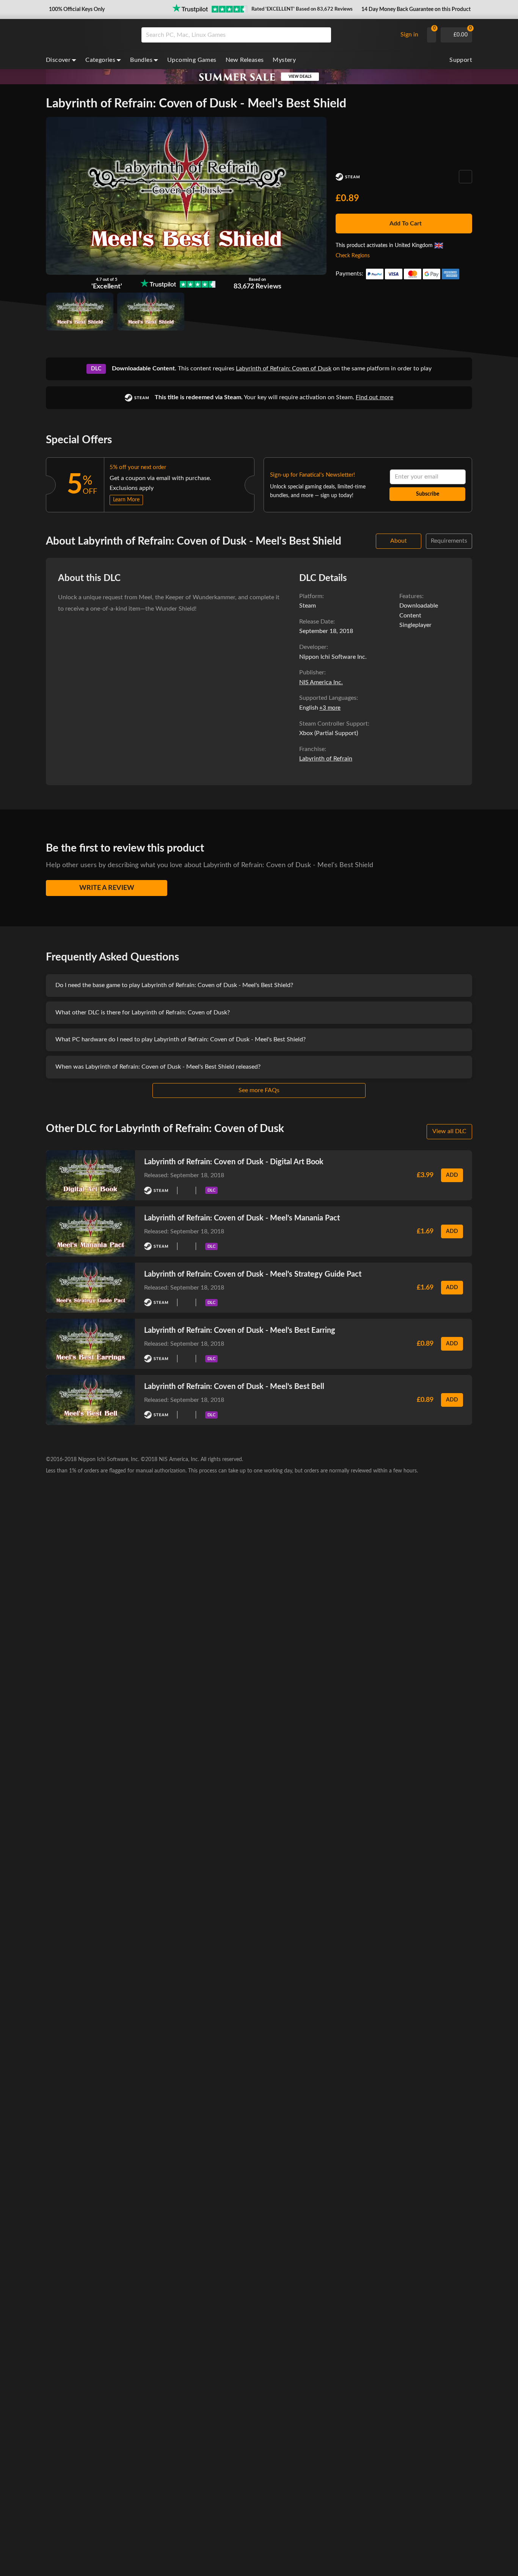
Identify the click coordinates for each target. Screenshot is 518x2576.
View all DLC (449, 1131)
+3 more (330, 708)
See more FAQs (259, 1090)
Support (461, 60)
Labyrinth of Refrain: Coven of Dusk (284, 368)
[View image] (151, 312)
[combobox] (268, 35)
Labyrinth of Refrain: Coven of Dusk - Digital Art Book (234, 1162)
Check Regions (353, 256)
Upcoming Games (192, 60)
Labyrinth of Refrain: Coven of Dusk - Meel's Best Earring (240, 1331)
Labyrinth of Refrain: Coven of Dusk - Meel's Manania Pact (242, 1218)
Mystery (284, 60)
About (399, 541)
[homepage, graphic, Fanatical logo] (88, 35)
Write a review (107, 888)
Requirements (449, 541)
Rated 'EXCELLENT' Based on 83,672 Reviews (302, 9)
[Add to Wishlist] (465, 177)
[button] (76, 9)
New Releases (245, 60)
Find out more (374, 397)
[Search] (323, 35)
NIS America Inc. (321, 682)
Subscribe (428, 494)
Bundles (141, 60)
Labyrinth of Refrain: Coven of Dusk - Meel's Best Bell (234, 1387)
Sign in (409, 35)
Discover (58, 60)
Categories (100, 60)
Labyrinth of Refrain (326, 759)
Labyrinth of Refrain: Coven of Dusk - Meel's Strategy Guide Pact (253, 1274)
